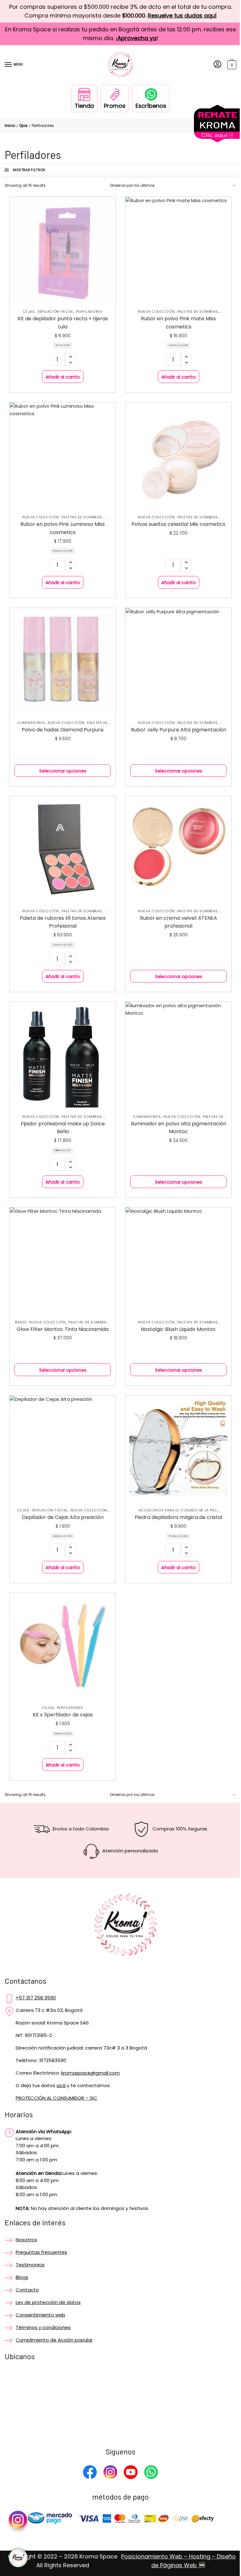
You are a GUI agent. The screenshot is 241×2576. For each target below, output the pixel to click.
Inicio (10, 126)
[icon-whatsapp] (18, 2558)
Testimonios (30, 2265)
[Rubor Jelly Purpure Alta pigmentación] (178, 661)
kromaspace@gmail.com (91, 2073)
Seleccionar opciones (63, 771)
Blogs (22, 2277)
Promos (115, 106)
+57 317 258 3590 (36, 1998)
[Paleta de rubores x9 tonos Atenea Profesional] (63, 849)
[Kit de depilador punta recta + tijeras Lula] (63, 250)
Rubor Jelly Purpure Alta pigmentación (179, 730)
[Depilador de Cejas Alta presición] (63, 1448)
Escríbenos (151, 106)
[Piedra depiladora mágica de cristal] (178, 1448)
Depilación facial (55, 312)
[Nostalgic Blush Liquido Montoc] (178, 1260)
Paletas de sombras (198, 312)
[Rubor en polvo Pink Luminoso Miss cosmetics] (63, 455)
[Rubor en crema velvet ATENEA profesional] (178, 849)
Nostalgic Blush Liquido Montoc (178, 1329)
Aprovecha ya (137, 38)
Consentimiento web (40, 2315)
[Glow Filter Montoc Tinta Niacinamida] (63, 1260)
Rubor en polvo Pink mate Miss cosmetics (178, 323)
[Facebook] (90, 2473)
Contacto (27, 2290)
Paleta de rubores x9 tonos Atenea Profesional (63, 922)
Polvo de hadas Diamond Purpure (63, 730)
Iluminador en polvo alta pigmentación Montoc (179, 1128)
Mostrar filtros (29, 170)
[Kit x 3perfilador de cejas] (63, 1646)
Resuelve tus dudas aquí (182, 16)
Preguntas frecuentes (41, 2252)
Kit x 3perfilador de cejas (63, 1715)
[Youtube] (131, 2473)
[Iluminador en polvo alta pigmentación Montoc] (178, 1055)
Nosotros (26, 2240)
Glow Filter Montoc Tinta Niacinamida (63, 1329)
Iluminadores (31, 723)
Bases (21, 1322)
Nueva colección (156, 312)
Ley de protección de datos (48, 2302)
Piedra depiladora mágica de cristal (178, 1517)
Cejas (29, 312)
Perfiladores (89, 312)
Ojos (23, 126)
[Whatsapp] (151, 2473)
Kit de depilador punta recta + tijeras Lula (63, 323)
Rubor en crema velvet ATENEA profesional (179, 922)
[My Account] (217, 65)
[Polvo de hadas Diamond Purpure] (63, 661)
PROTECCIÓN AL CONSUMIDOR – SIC (56, 2098)
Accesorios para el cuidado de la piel (178, 1510)
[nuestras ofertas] (217, 141)
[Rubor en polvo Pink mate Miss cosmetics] (178, 250)
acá (61, 2085)
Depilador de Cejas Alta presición (63, 1517)
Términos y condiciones (43, 2327)
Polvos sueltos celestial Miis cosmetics (178, 524)
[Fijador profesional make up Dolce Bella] (63, 1055)
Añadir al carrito (63, 377)
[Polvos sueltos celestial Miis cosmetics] (178, 455)
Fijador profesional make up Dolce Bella (63, 1128)
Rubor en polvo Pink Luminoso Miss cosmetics (63, 528)
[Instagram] (110, 2473)
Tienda (84, 106)
